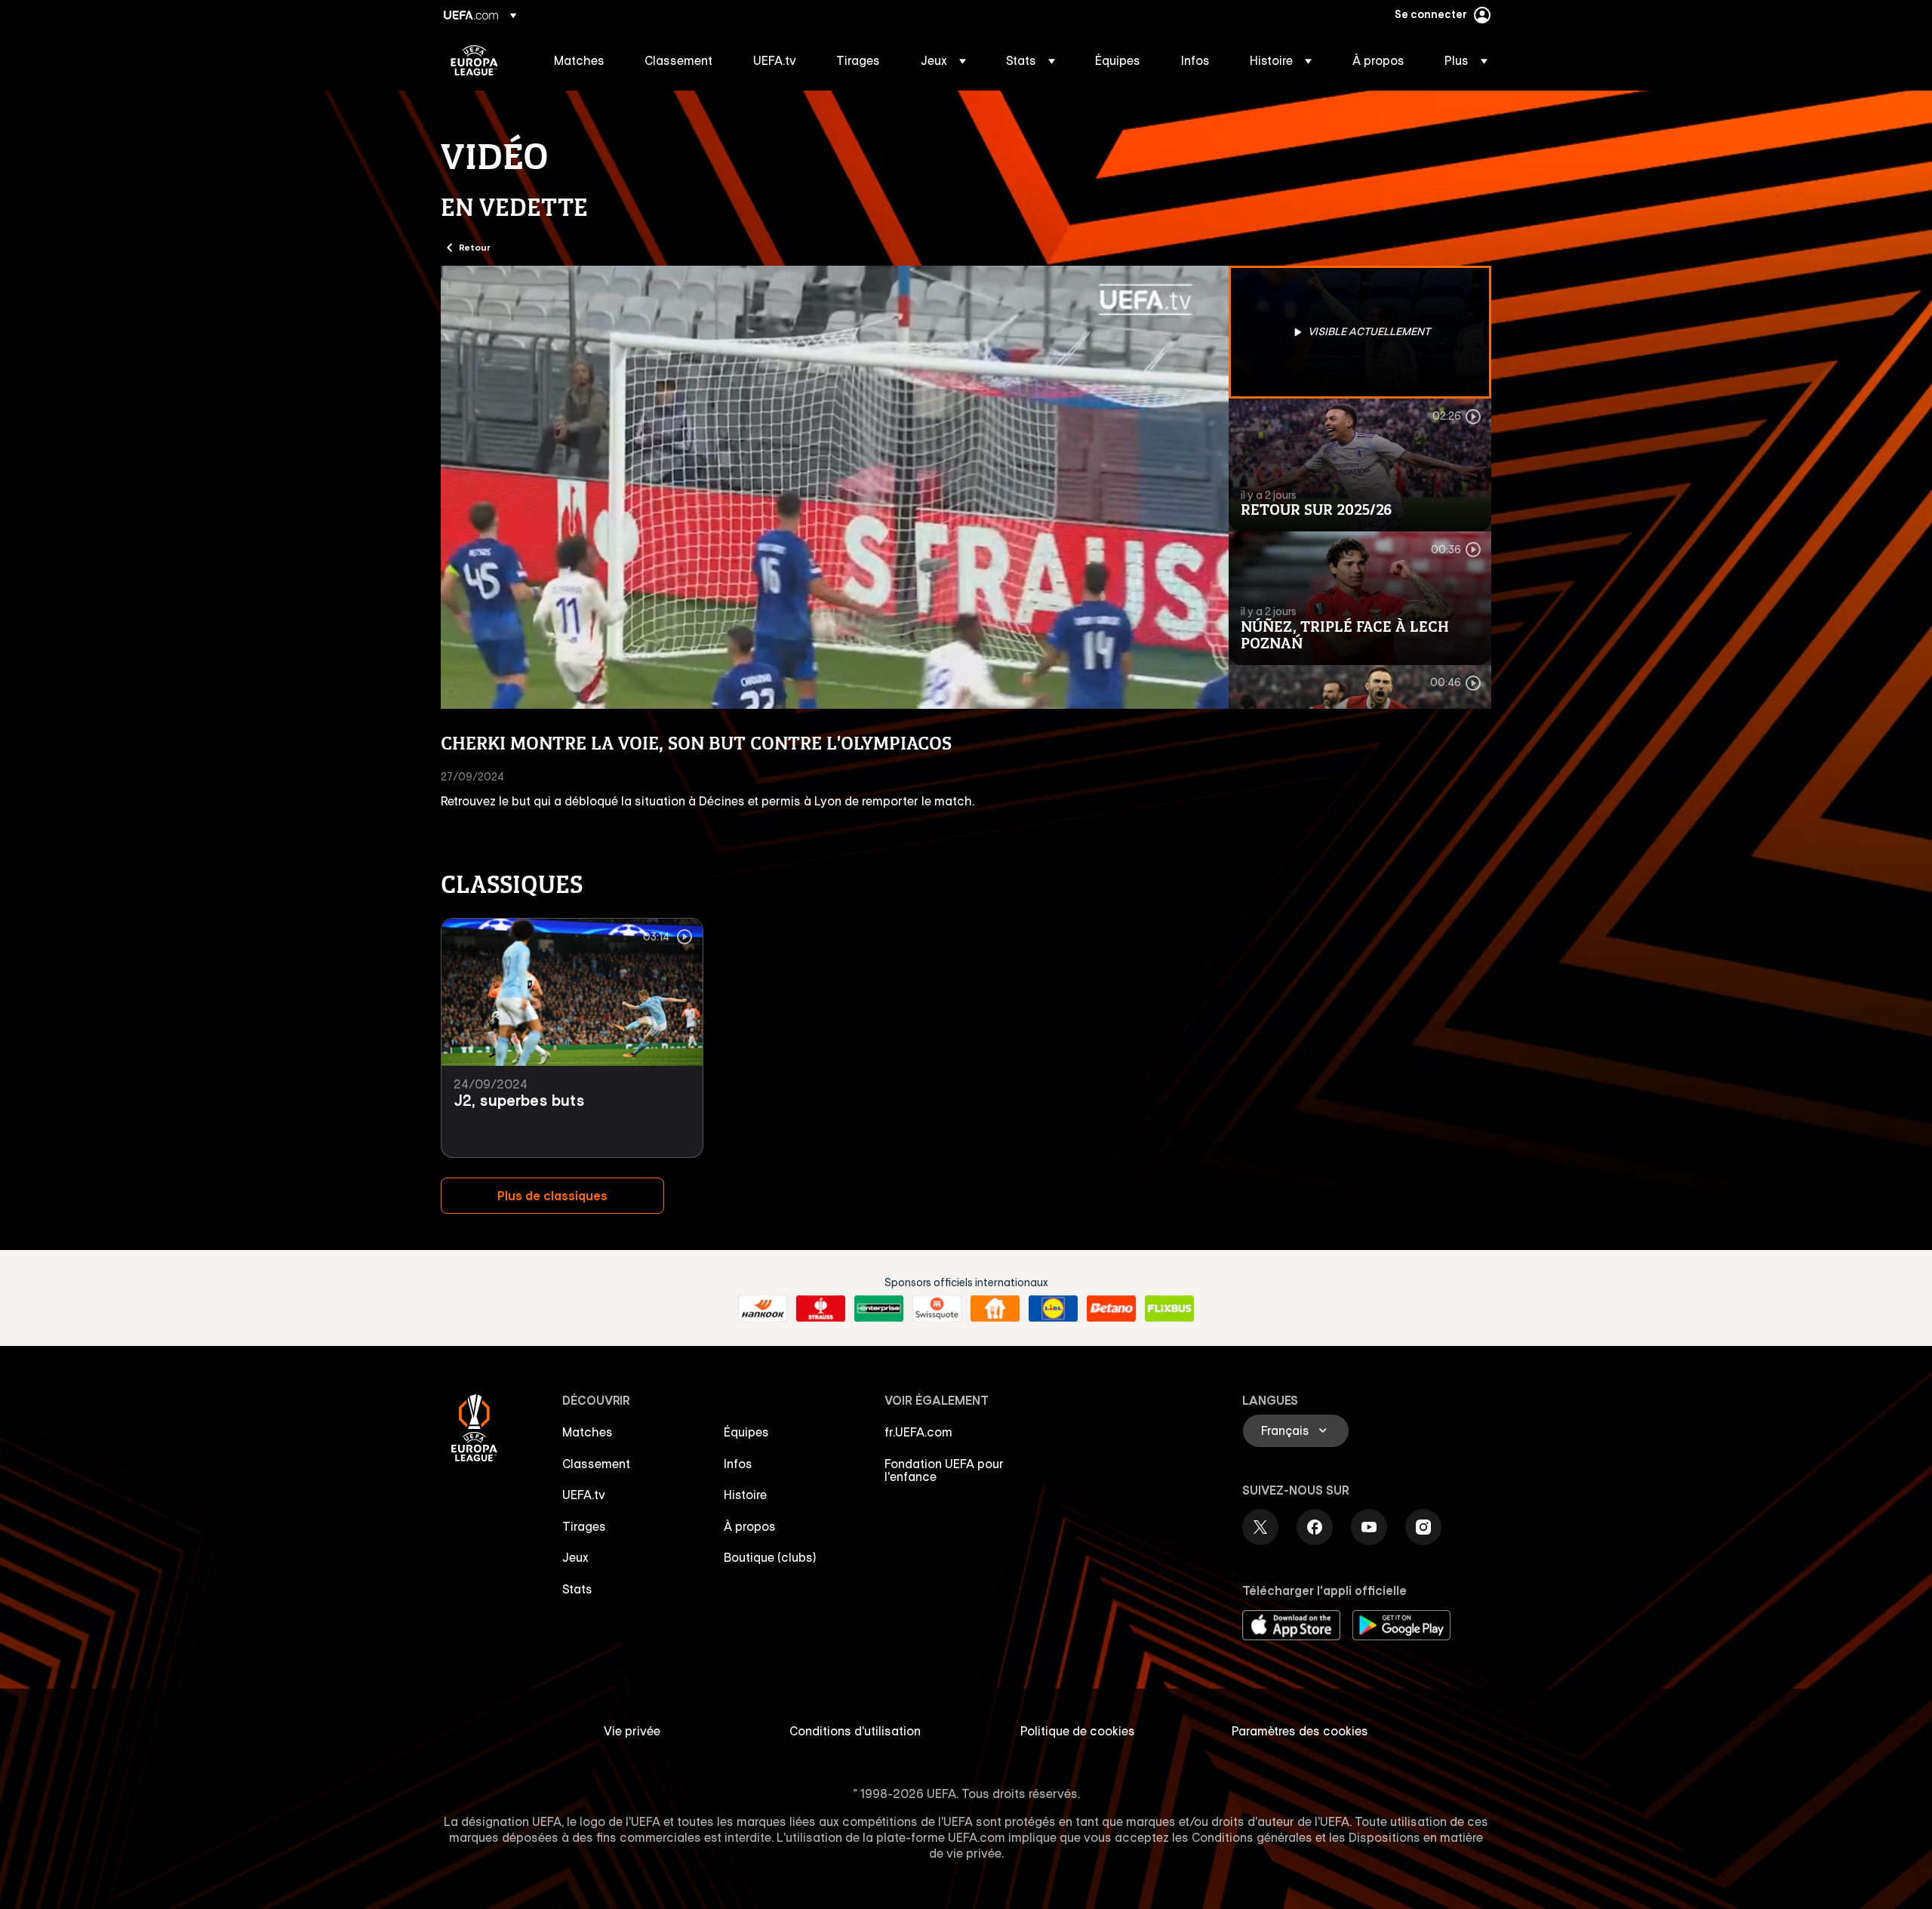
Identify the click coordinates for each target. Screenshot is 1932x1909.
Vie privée (632, 1731)
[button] (943, 60)
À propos (750, 1526)
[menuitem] (580, 60)
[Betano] (1111, 1309)
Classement (596, 1464)
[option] (1360, 332)
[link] (579, 60)
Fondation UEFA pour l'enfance (944, 1470)
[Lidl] (1053, 1309)
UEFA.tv (584, 1495)
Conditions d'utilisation (855, 1731)
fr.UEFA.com (918, 1432)
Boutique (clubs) (770, 1557)
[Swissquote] (937, 1309)
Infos (738, 1464)
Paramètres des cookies (1300, 1731)
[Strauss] (821, 1309)
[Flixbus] (1169, 1309)
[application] (835, 487)
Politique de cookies (1078, 1731)
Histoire (745, 1495)
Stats (577, 1589)
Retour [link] (475, 247)
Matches (588, 1432)
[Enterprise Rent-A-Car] (879, 1309)
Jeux (575, 1557)
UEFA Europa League (474, 60)
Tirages (584, 1526)
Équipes (746, 1432)
